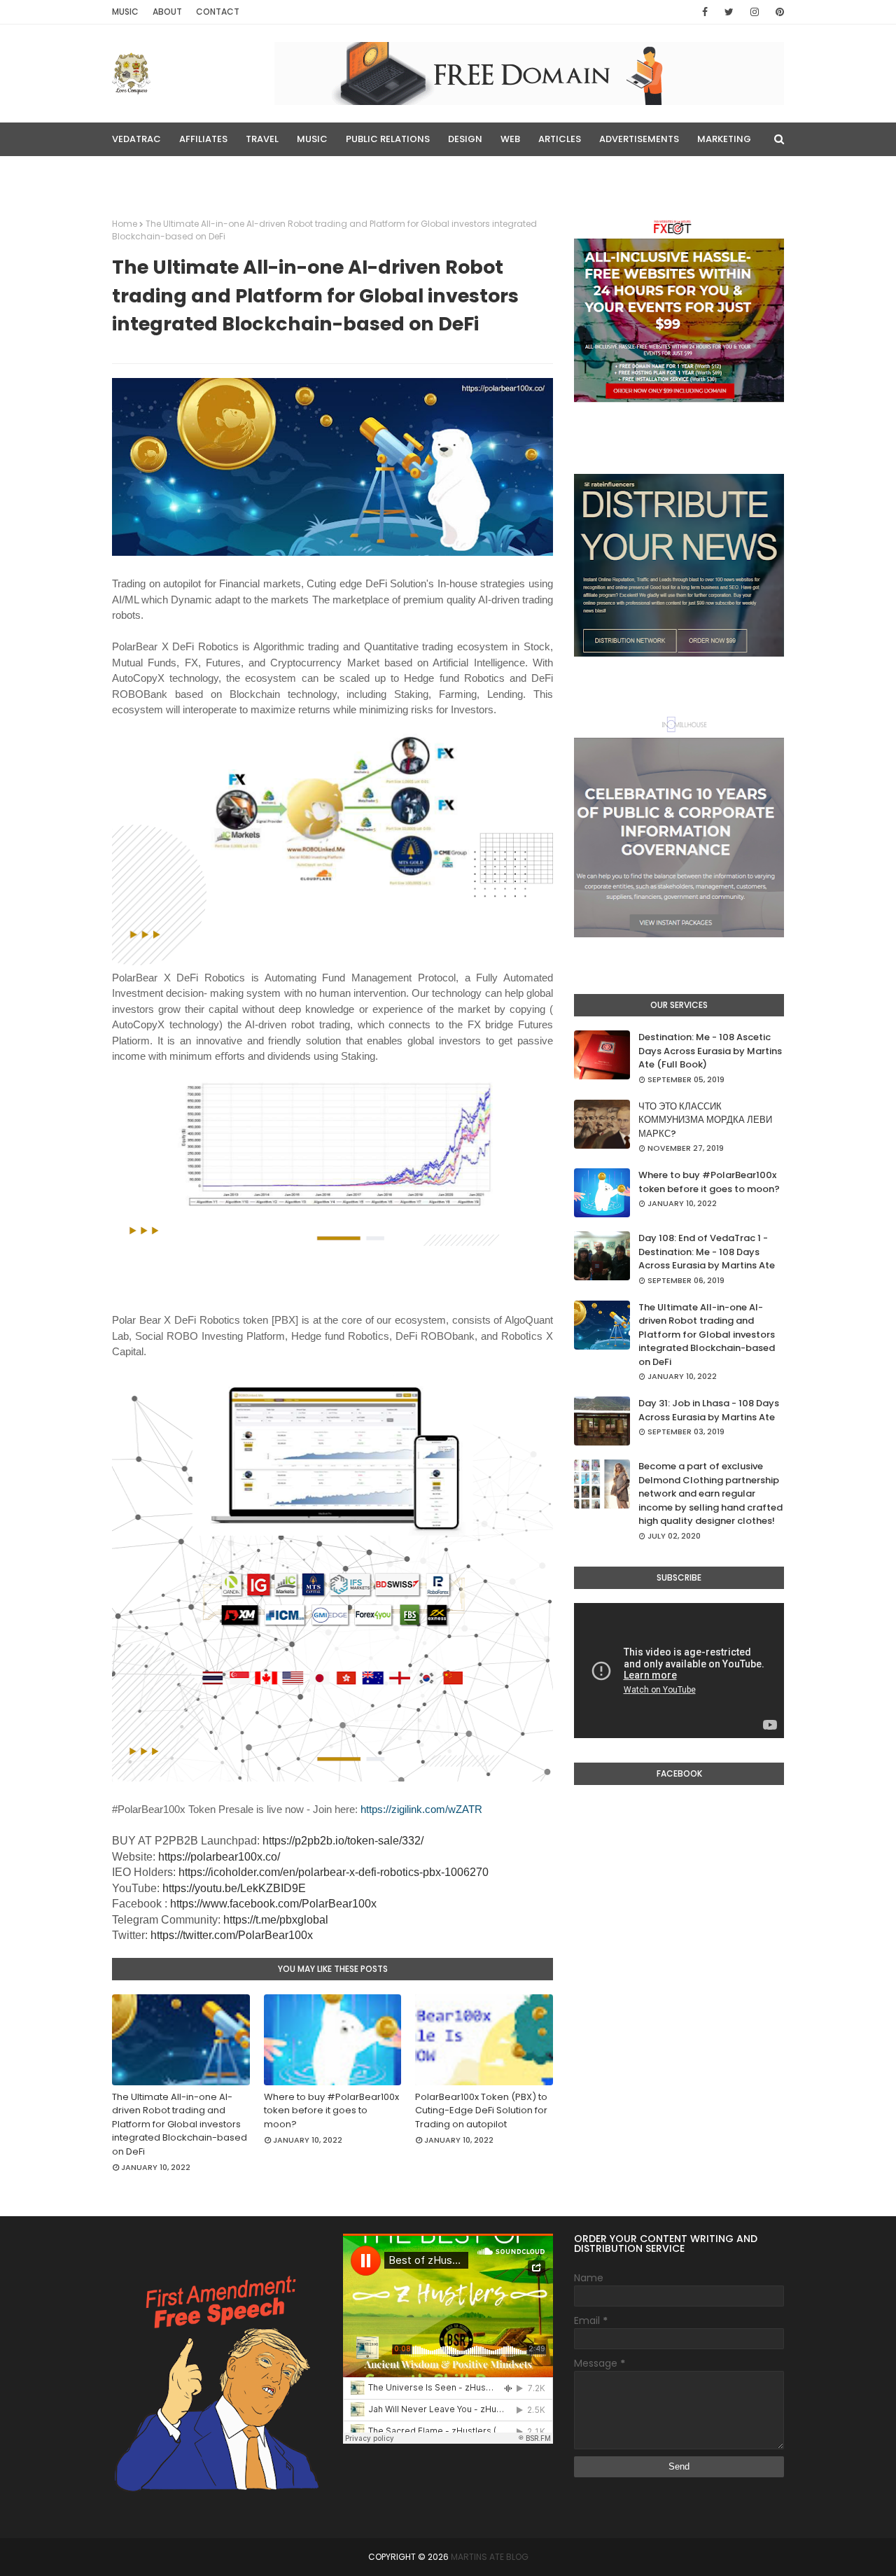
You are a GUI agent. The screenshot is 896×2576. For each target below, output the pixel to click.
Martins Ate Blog (490, 2557)
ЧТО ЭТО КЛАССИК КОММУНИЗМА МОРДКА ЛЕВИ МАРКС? (705, 1120)
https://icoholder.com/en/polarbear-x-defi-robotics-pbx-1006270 (334, 1872)
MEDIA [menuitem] (135, 173)
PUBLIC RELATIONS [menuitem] (388, 139)
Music (125, 12)
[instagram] (755, 12)
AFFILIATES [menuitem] (203, 139)
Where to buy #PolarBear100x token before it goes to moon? (331, 2110)
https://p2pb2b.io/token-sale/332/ (343, 1841)
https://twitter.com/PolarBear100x (232, 1935)
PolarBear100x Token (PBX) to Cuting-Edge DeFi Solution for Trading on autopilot (481, 2110)
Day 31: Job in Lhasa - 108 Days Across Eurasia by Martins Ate (709, 1410)
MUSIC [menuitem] (312, 139)
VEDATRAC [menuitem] (136, 139)
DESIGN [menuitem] (465, 139)
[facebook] (705, 12)
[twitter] (729, 12)
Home (125, 224)
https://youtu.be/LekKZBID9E (234, 1888)
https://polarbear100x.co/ (219, 1857)
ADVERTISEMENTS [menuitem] (639, 139)
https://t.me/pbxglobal (276, 1920)
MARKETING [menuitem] (724, 139)
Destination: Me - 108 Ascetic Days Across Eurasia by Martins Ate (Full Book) (710, 1051)
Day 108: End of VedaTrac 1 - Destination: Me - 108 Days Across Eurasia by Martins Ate (707, 1252)
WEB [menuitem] (510, 139)
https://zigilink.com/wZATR (421, 1809)
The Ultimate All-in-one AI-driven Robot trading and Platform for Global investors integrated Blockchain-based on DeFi (180, 2124)
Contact (218, 12)
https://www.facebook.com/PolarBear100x (273, 1904)
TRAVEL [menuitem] (262, 139)
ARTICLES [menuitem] (560, 139)
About (167, 12)
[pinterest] (777, 12)
